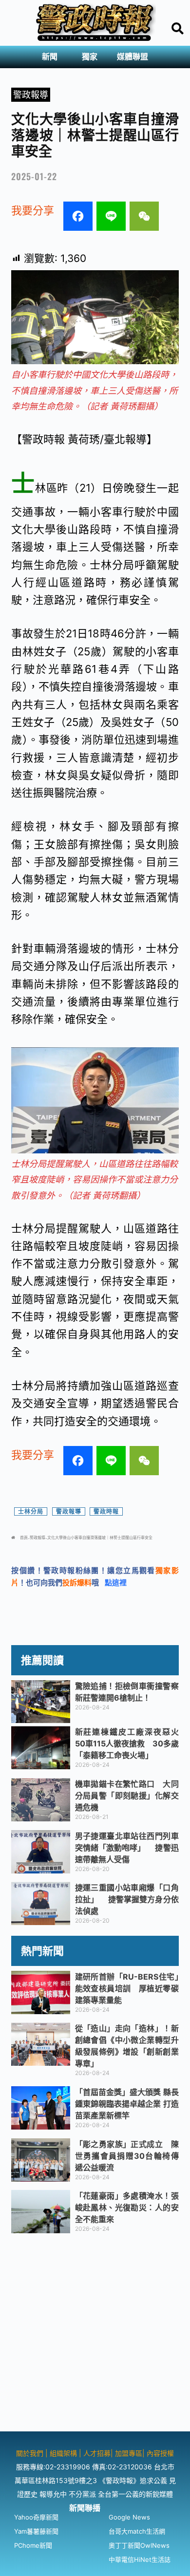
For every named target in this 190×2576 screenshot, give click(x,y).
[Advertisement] (95, 2336)
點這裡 (116, 1583)
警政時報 (106, 1511)
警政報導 (31, 95)
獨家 (90, 57)
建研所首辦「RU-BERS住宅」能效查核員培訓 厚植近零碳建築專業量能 (127, 1988)
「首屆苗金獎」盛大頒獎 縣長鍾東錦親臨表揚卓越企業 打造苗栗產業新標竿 (127, 2104)
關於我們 (31, 2453)
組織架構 (63, 2453)
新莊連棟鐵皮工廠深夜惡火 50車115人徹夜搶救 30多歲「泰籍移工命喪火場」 (131, 1743)
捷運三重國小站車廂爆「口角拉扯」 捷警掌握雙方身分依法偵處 (127, 1899)
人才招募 (97, 2453)
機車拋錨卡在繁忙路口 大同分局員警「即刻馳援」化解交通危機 (127, 1796)
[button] (52, 57)
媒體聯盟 (133, 57)
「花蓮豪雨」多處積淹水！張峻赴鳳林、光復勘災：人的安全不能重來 (127, 2207)
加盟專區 (129, 2453)
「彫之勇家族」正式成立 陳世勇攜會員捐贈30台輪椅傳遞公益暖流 (127, 2156)
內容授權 (160, 2453)
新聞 (50, 57)
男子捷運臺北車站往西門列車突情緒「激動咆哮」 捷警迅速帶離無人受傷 (127, 1848)
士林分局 (31, 1511)
